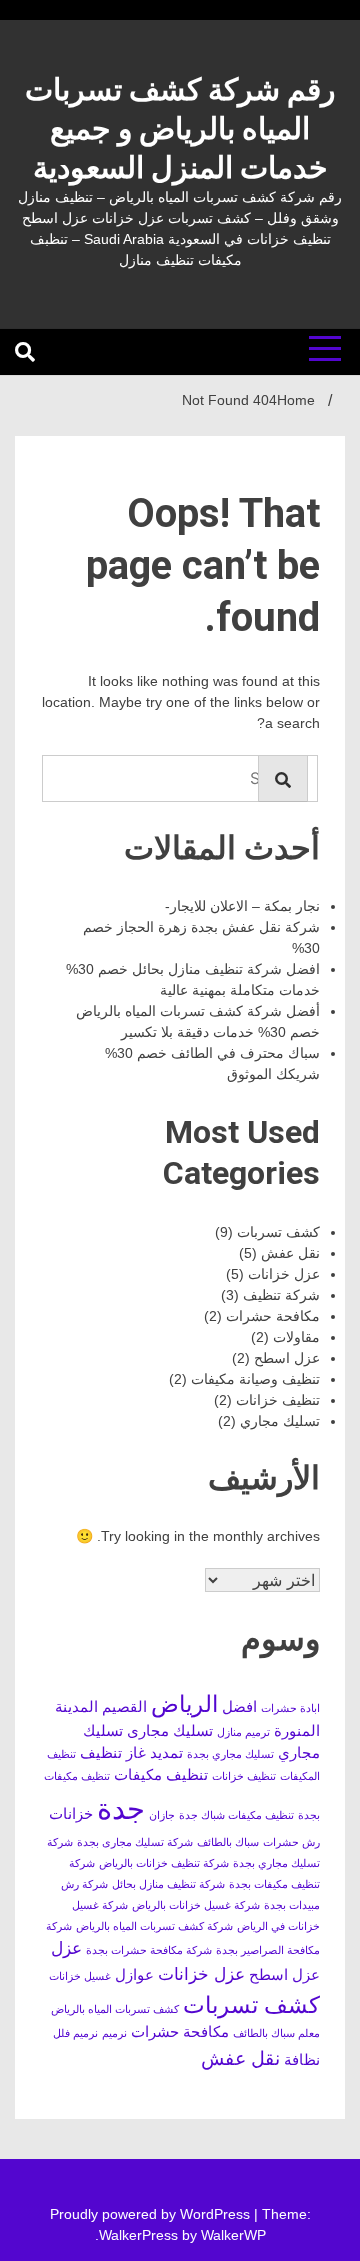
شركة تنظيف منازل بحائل (168, 1884)
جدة (121, 1808)
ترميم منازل (243, 1732)
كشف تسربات (278, 1232)
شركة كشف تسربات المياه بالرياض (154, 1926)
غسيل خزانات (80, 1976)
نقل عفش (290, 1253)
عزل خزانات (284, 1274)
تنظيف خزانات (278, 1400)
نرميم (114, 2033)
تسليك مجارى (170, 1731)
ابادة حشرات (290, 1708)
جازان (162, 1815)
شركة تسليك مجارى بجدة (135, 1842)
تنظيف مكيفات (161, 1775)
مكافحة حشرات (273, 1316)
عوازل (134, 1975)
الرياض (184, 1704)
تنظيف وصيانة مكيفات (255, 1379)
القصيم (124, 1707)
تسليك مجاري (280, 1421)
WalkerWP (233, 2235)
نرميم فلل (75, 2033)
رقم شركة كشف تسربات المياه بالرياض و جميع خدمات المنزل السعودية (180, 128)
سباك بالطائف (228, 1842)
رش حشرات (291, 1842)
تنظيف (101, 1753)
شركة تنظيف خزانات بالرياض (164, 1863)
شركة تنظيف (281, 1295)
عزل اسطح (287, 1358)
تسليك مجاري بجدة (230, 1754)
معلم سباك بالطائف (276, 2033)
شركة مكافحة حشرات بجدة (149, 1950)
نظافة (302, 2060)
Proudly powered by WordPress (152, 2214)
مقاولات (296, 1337)
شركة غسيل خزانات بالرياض (196, 1905)
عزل (66, 1948)
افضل (239, 1707)
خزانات (71, 1814)
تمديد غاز (154, 1753)
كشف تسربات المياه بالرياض (115, 2009)
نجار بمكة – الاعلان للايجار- (242, 906)
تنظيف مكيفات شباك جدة (236, 1815)
